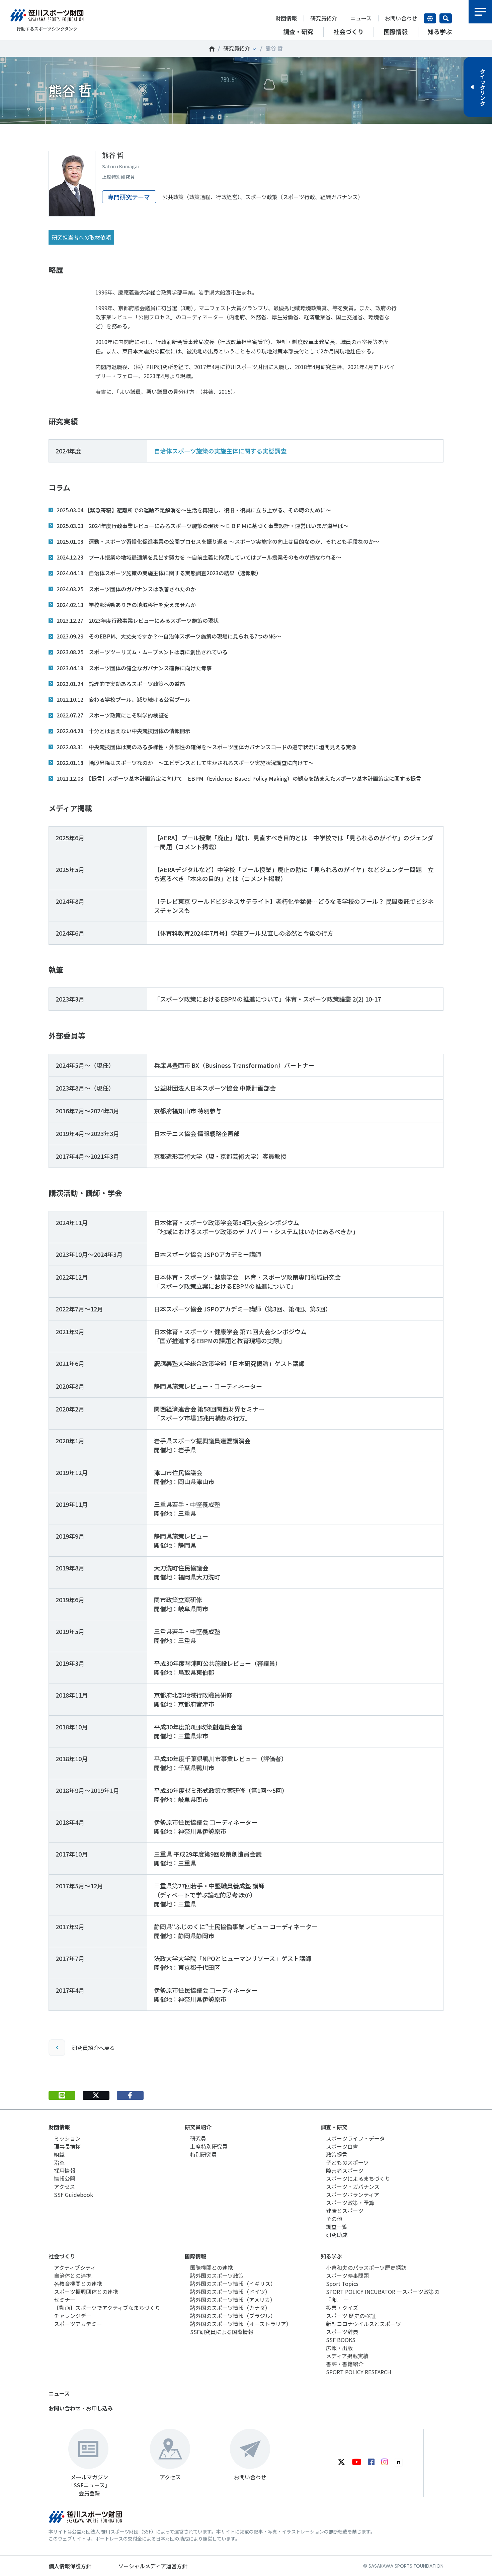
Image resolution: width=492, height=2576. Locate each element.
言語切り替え (430, 18)
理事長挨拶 (67, 2146)
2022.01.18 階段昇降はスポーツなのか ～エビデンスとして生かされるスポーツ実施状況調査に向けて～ (185, 763)
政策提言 (337, 2154)
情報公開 (65, 2178)
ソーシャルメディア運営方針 (153, 2566)
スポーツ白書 (342, 2146)
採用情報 (65, 2170)
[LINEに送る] (62, 2095)
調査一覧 (337, 2227)
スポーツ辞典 (342, 2332)
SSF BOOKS (341, 2340)
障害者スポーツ (345, 2170)
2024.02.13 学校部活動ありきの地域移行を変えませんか (126, 605)
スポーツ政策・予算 (350, 2203)
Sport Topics (342, 2284)
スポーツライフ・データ (355, 2138)
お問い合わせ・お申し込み (81, 2408)
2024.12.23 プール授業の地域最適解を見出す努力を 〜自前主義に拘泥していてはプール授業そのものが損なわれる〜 (199, 557)
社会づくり (62, 2256)
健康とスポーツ (345, 2211)
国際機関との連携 (212, 2267)
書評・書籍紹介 (345, 2364)
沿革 (59, 2162)
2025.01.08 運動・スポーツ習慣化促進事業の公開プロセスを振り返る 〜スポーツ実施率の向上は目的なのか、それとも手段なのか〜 (218, 541)
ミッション (67, 2138)
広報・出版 (339, 2348)
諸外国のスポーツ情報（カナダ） (230, 2308)
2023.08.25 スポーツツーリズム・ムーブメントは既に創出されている (142, 652)
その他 (334, 2219)
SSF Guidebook (73, 2195)
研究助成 (337, 2235)
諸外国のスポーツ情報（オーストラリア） (241, 2324)
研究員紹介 (324, 18)
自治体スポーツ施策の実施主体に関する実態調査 (220, 451)
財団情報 (286, 18)
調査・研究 (334, 2127)
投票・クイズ (342, 2308)
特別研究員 (203, 2154)
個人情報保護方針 (70, 2566)
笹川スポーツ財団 (212, 49)
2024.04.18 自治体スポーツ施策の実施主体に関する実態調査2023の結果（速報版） (159, 573)
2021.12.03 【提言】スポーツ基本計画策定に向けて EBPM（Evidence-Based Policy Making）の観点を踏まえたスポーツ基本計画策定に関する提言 (239, 778)
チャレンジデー (73, 2316)
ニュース (361, 18)
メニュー (480, 12)
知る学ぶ (331, 2256)
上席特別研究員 (209, 2146)
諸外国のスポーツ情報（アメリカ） (233, 2300)
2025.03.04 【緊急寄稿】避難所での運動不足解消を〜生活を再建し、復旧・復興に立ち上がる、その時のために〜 (194, 510)
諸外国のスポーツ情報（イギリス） (233, 2284)
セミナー (65, 2300)
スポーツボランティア (353, 2195)
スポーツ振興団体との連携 (86, 2292)
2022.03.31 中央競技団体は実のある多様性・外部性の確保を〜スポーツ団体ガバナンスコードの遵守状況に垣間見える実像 (207, 747)
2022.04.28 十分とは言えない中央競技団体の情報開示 (124, 731)
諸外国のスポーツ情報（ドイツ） (230, 2292)
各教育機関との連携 (78, 2284)
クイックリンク (483, 87)
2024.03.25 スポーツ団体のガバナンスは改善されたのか (126, 589)
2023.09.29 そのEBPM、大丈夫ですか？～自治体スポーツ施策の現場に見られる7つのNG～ (169, 636)
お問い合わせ (401, 18)
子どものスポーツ (347, 2162)
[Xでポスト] (96, 2095)
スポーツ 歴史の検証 (351, 2316)
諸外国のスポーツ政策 (217, 2276)
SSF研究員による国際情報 (222, 2332)
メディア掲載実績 (347, 2356)
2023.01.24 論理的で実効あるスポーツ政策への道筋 (121, 684)
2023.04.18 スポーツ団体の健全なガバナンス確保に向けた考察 (134, 668)
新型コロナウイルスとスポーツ (363, 2324)
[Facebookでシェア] (130, 2095)
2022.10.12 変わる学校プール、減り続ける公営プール (124, 699)
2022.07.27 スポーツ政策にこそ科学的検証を (113, 715)
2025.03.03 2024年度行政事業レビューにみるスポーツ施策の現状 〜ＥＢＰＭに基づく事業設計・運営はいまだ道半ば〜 (202, 526)
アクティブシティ (75, 2267)
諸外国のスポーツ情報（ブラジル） (233, 2316)
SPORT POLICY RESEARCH (359, 2372)
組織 (59, 2154)
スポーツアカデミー (78, 2324)
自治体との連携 (73, 2276)
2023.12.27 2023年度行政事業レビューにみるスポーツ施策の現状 (138, 620)
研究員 (198, 2138)
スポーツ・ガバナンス (353, 2186)
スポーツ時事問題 (347, 2276)
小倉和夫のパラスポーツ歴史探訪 (366, 2267)
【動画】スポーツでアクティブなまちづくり (107, 2308)
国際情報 (195, 2256)
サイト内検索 (446, 18)
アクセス (64, 2186)
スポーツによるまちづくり (358, 2178)
